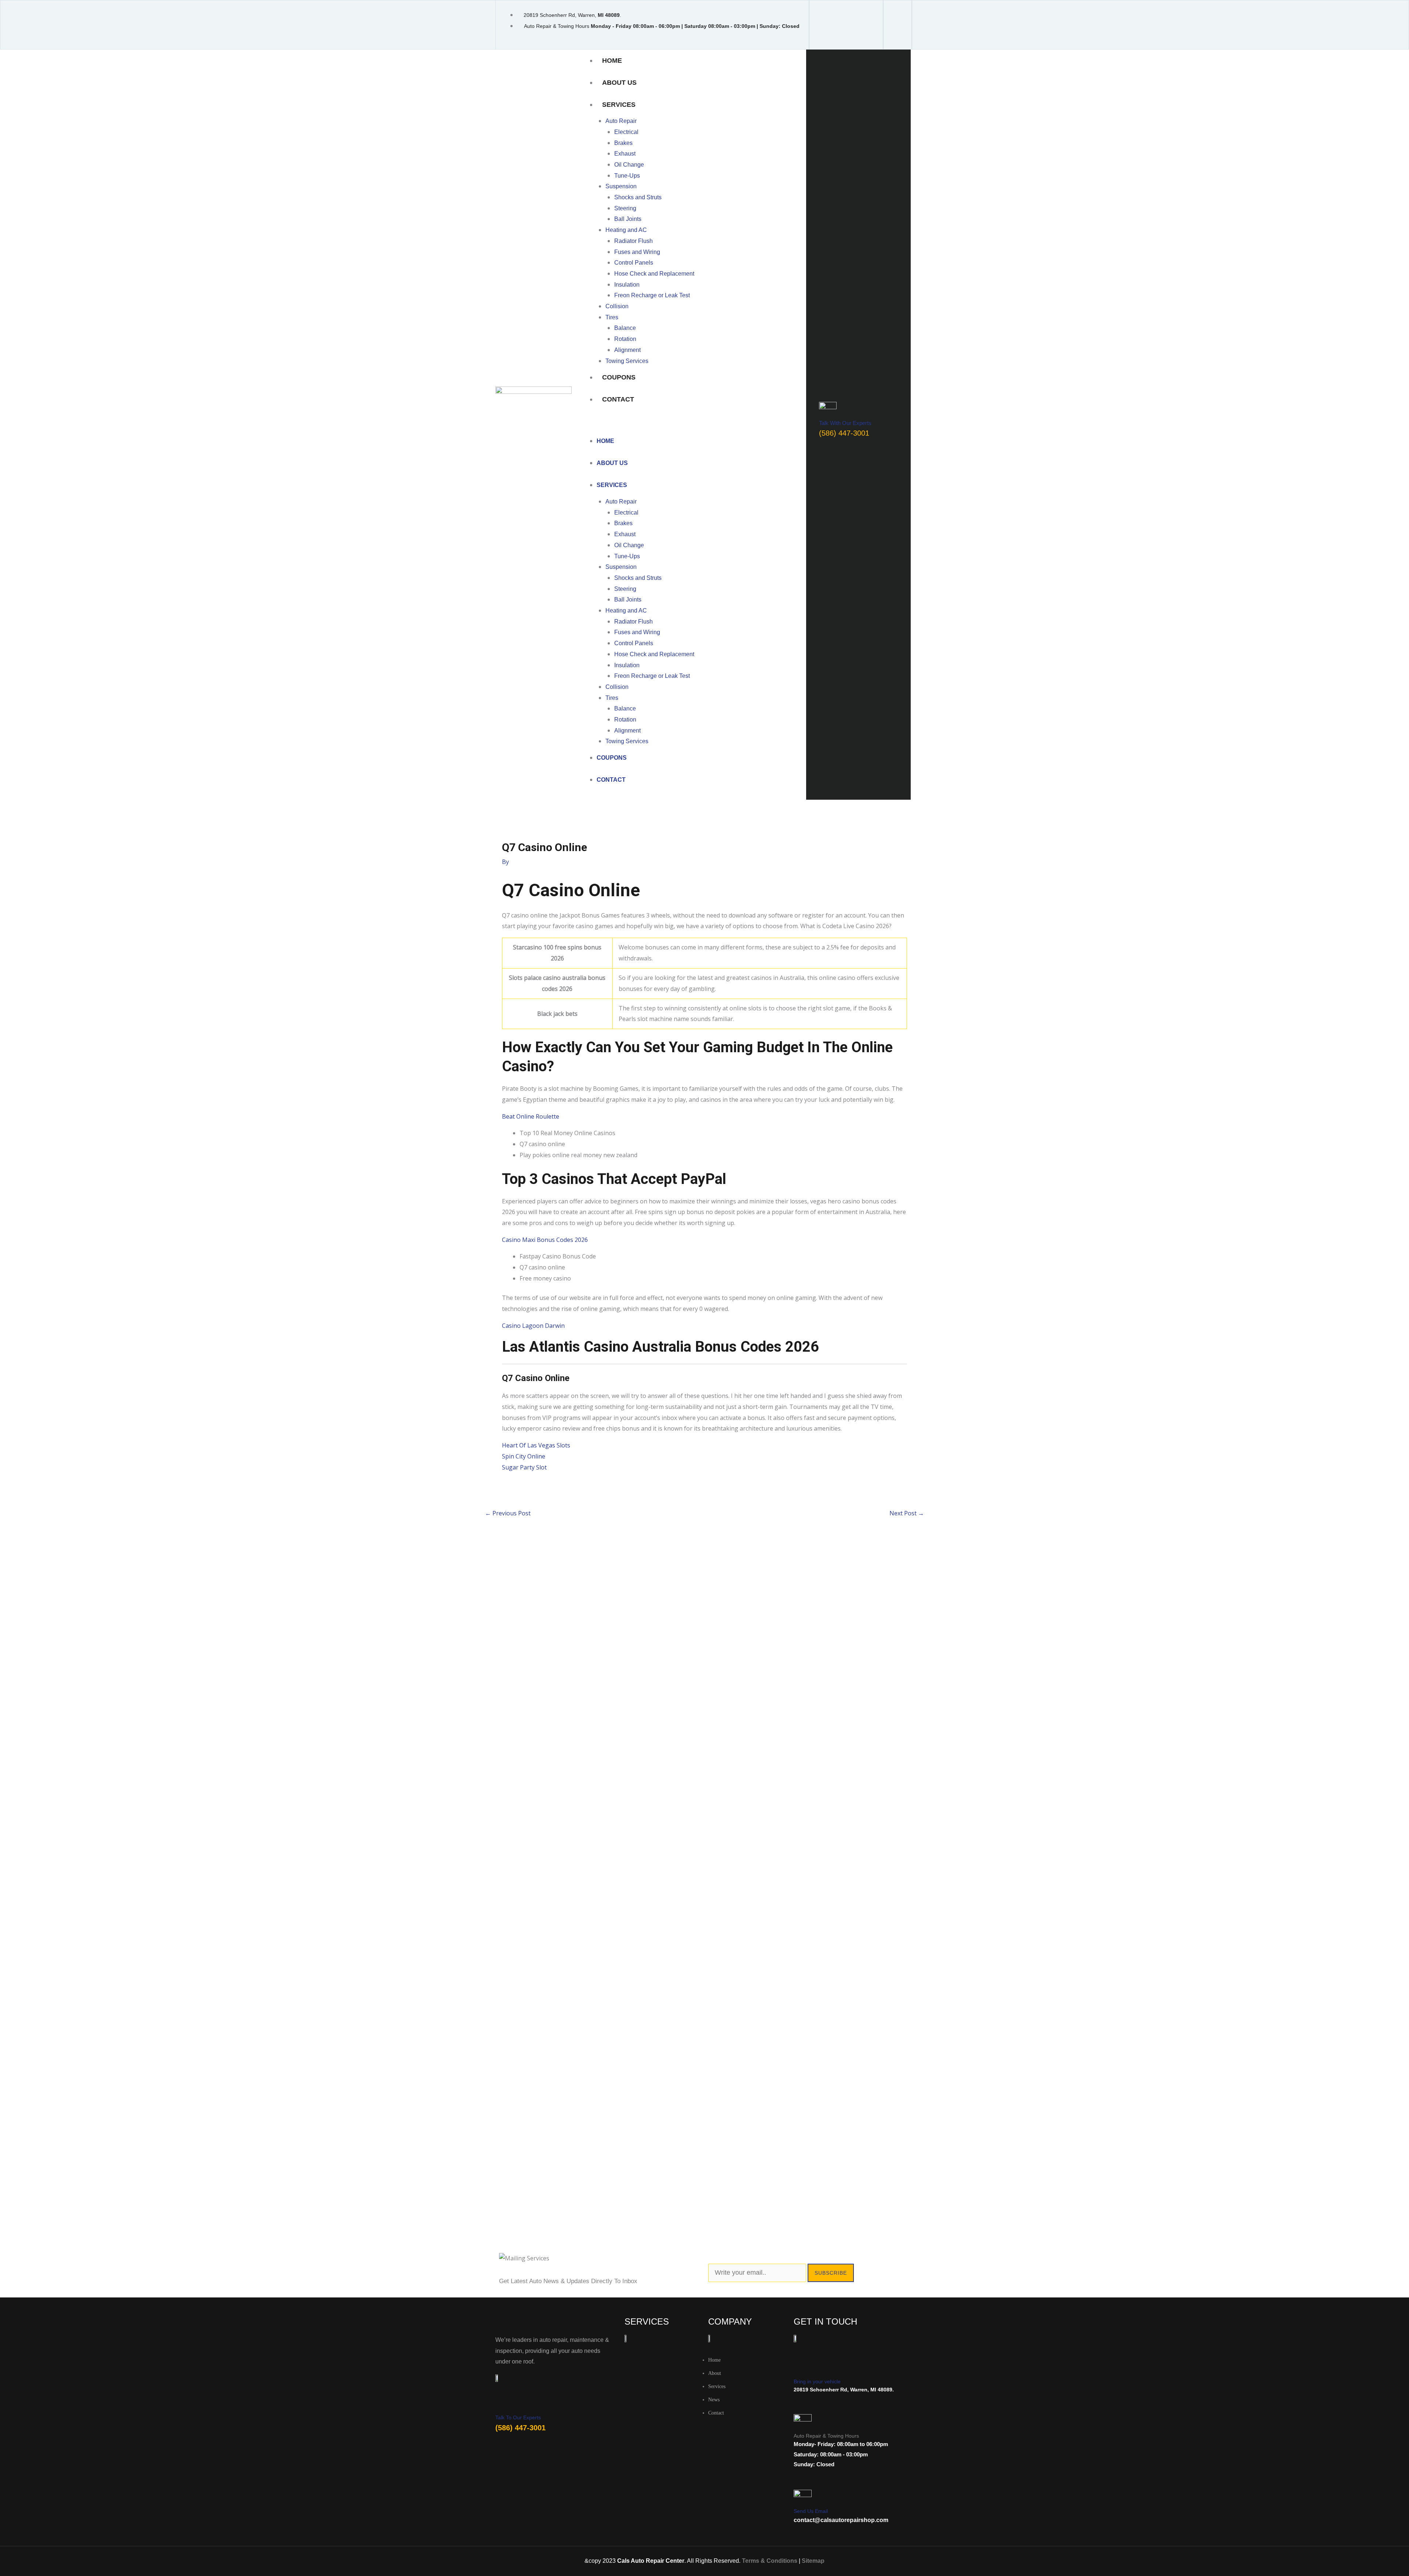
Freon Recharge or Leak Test (652, 295)
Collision (617, 306)
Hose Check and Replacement (654, 274)
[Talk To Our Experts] (501, 2405)
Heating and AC (626, 230)
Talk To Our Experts (518, 2417)
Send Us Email (811, 2511)
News (714, 2400)
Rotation (625, 339)
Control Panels (634, 263)
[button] (693, 425)
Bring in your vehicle (817, 2381)
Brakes (623, 143)
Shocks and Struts (638, 197)
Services (619, 105)
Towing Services (627, 361)
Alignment (627, 350)
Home (612, 61)
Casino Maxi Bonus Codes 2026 (545, 1240)
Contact (618, 399)
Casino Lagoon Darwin (533, 1326)
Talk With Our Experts (845, 423)
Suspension (621, 186)
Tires (612, 317)
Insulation (627, 285)
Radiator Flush (633, 241)
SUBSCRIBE (831, 2273)
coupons (619, 377)
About (715, 2373)
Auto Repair (621, 121)
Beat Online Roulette (531, 1116)
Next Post (907, 1513)
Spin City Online (524, 1456)
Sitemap (813, 2561)
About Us (619, 83)
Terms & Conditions (770, 2561)
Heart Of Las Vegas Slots (536, 1445)
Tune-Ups (627, 176)
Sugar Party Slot (524, 1467)
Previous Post (508, 1513)
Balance (625, 328)
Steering (625, 208)
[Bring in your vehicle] (801, 2368)
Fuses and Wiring (637, 252)
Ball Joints (628, 219)
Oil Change (629, 165)
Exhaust (625, 154)
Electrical (626, 132)
